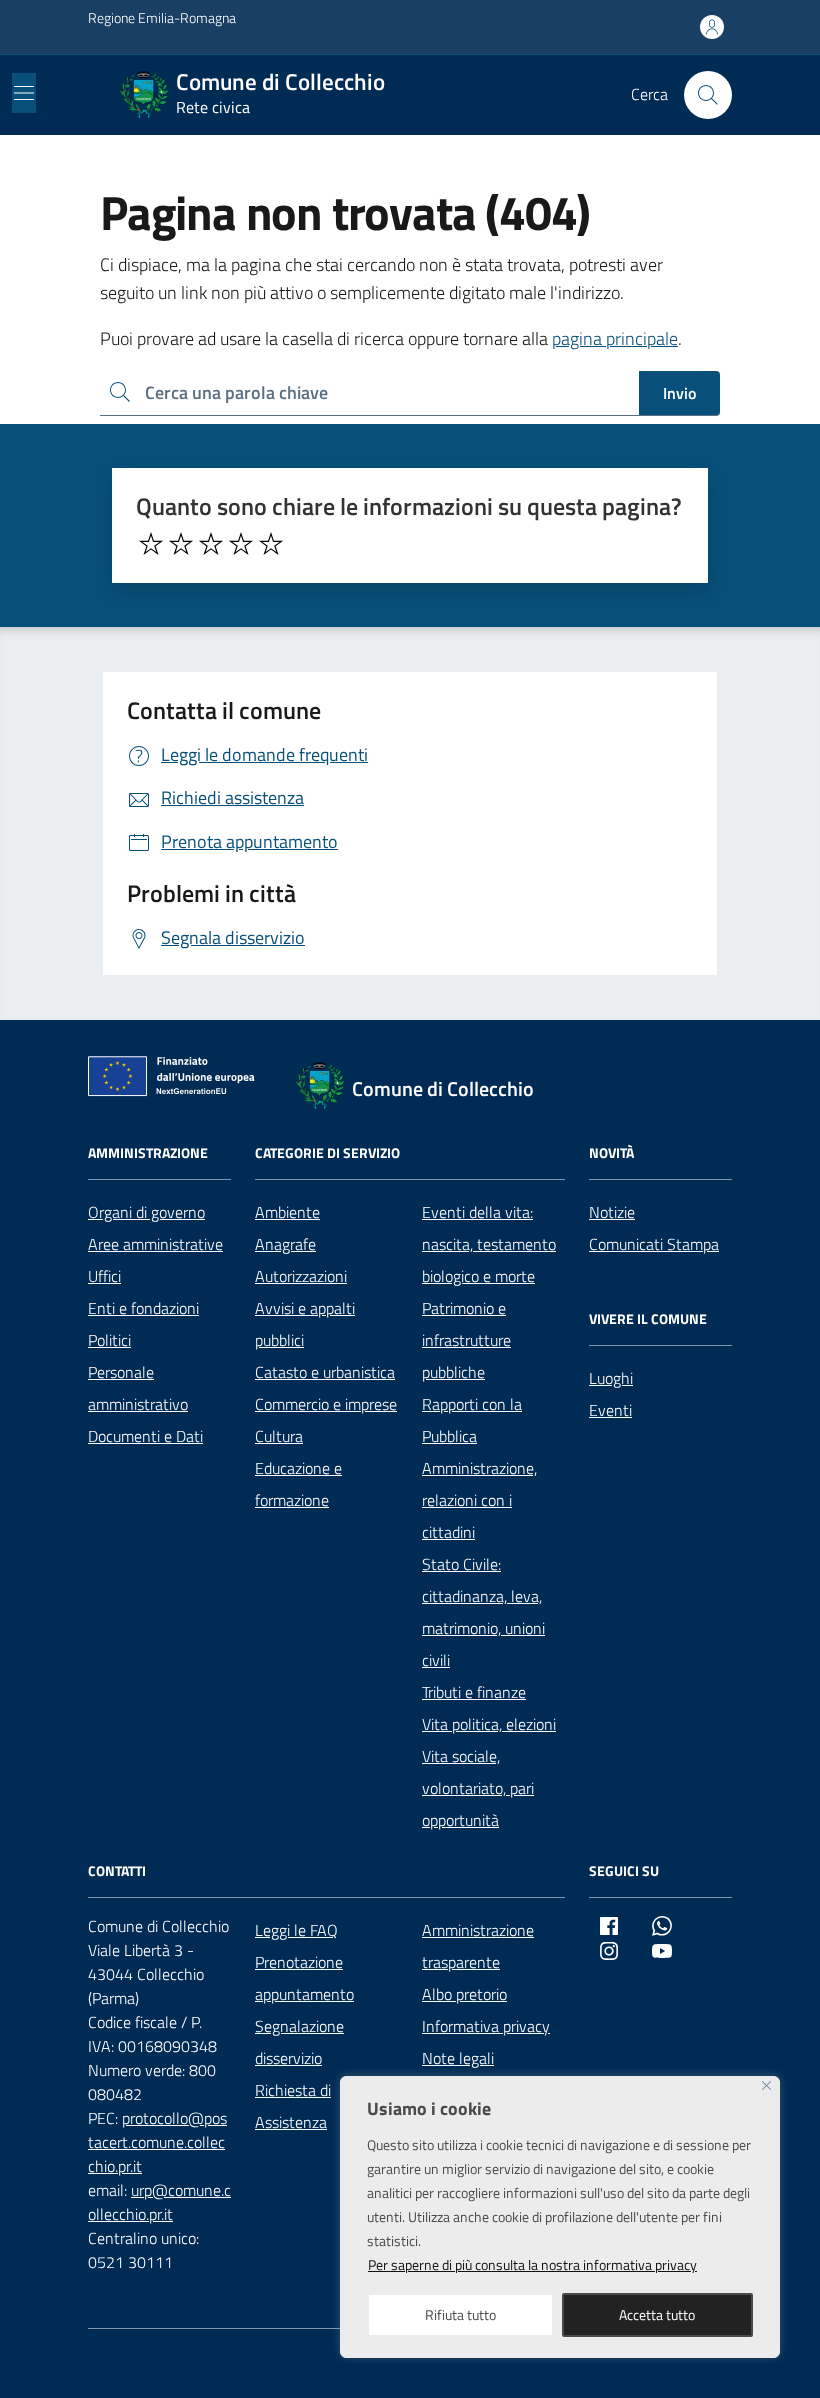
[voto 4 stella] (241, 544)
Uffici (104, 1276)
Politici (109, 1340)
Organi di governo (146, 1212)
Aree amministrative (155, 1244)
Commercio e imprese (326, 1404)
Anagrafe (285, 1244)
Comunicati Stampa (654, 1244)
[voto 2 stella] (181, 544)
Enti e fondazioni (143, 1308)
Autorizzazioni (301, 1276)
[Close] (766, 2085)
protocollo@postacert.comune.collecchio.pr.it (157, 2142)
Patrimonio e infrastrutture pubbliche (466, 1340)
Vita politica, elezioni (489, 1724)
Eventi (610, 1410)
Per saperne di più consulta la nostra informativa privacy (532, 2264)
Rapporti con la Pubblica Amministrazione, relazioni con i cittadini (479, 1468)
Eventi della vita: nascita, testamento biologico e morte (489, 1244)
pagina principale (615, 338)
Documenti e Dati (145, 1436)
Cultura (279, 1436)
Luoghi (611, 1378)
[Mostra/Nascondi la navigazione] (24, 93)
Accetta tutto (657, 2314)
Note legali (458, 2058)
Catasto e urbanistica (325, 1372)
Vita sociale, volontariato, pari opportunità (478, 1788)
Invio (679, 393)
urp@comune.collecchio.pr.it (159, 2202)
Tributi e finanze (474, 1692)
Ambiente (287, 1212)
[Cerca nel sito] (708, 95)
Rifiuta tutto (460, 2314)
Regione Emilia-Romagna (162, 17)
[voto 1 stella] (151, 544)
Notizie (612, 1212)
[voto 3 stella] (211, 544)
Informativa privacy (486, 2026)
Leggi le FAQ (296, 1930)
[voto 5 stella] (271, 544)
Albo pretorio (464, 1994)
